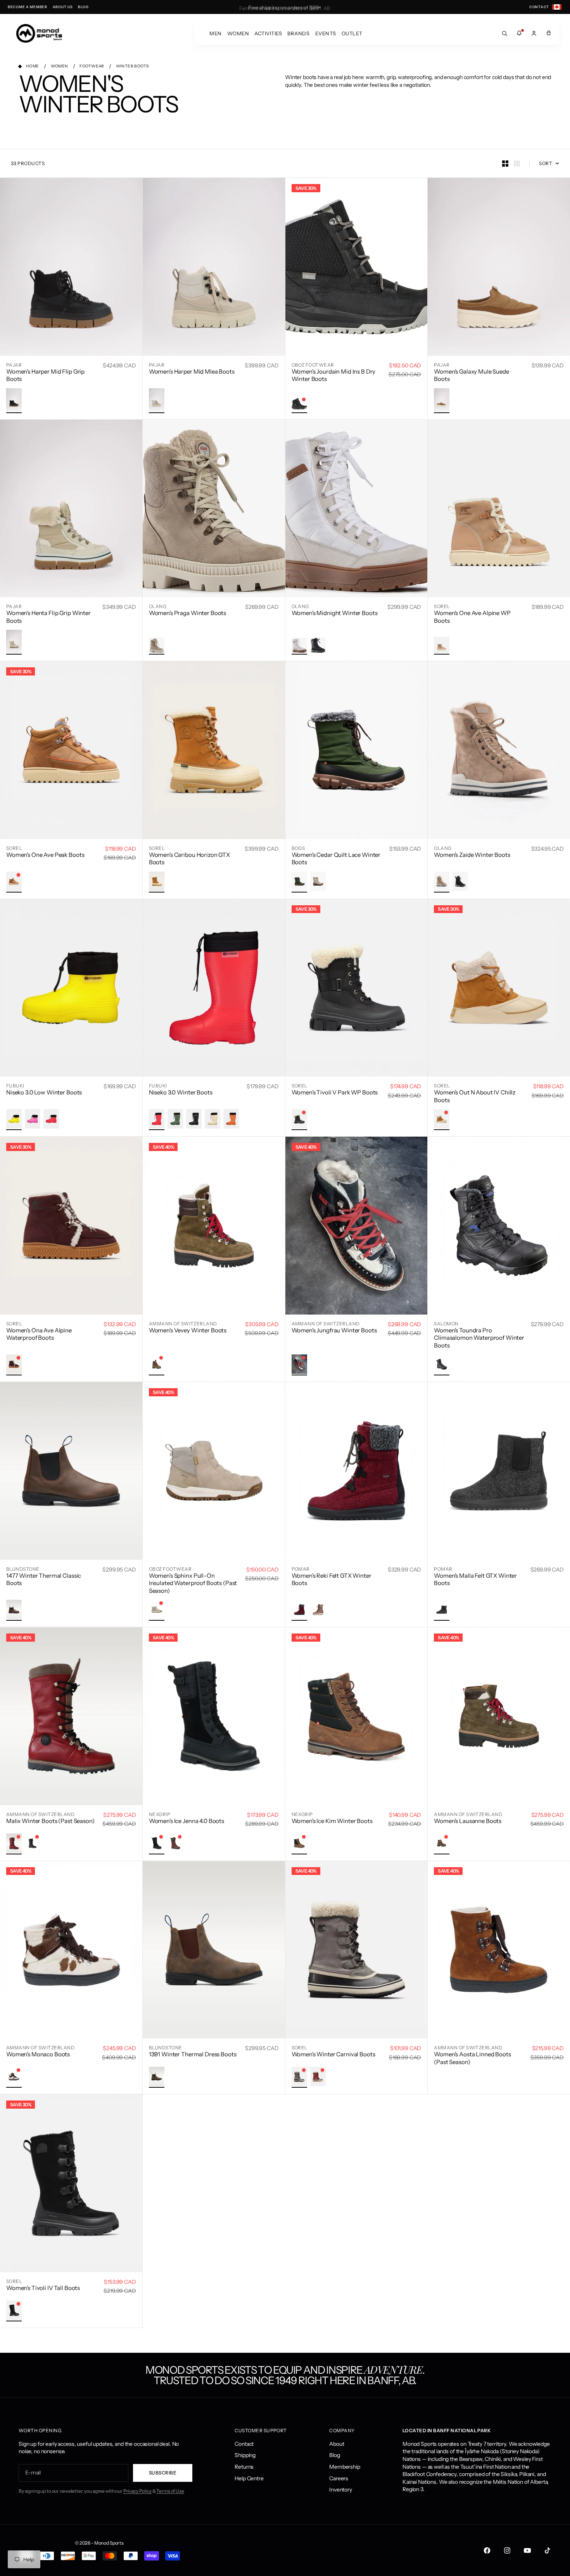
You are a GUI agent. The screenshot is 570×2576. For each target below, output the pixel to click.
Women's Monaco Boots (38, 2054)
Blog (334, 2455)
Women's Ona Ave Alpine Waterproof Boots (39, 1334)
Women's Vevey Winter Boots (188, 1330)
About (337, 2444)
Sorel (442, 606)
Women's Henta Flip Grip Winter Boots (48, 617)
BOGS (298, 848)
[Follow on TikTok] (548, 2550)
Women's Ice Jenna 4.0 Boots (187, 1821)
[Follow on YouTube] (527, 2550)
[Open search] (504, 33)
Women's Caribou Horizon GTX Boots (189, 859)
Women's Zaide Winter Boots (472, 855)
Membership (345, 2467)
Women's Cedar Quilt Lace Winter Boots (336, 859)
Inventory (341, 2490)
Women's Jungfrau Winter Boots (334, 1330)
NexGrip (160, 1814)
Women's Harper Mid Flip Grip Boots (45, 375)
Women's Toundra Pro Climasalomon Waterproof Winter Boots (479, 1338)
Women (238, 33)
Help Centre (249, 2478)
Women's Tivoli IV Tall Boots (43, 2288)
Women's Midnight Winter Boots (335, 613)
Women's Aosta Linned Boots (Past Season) (472, 2058)
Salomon (446, 1324)
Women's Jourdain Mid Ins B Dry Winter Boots (334, 375)
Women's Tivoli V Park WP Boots (335, 1092)
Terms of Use (170, 2491)
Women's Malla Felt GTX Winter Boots (475, 1579)
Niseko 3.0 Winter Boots (181, 1092)
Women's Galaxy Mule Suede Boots (472, 375)
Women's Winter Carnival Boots (333, 2054)
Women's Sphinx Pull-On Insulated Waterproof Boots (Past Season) (193, 1583)
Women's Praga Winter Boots (187, 613)
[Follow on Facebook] (487, 2550)
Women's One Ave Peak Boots (45, 855)
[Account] (534, 33)
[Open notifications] (519, 33)
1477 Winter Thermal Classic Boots (44, 1579)
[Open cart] (549, 33)
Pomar (301, 1569)
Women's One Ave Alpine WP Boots (472, 617)
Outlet (352, 33)
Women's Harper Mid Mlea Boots (192, 371)
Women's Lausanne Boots (468, 1821)
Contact (244, 2444)
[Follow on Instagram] (507, 2550)
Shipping (245, 2455)
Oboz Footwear (313, 365)
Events (326, 33)
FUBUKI (15, 1086)
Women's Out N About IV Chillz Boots (475, 1096)
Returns (244, 2467)
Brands (298, 33)
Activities (268, 33)
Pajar (14, 365)
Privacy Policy (137, 2491)
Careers (339, 2478)
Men (216, 33)
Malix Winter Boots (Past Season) (50, 1821)
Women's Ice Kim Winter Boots (332, 1821)
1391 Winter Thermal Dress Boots (193, 2054)
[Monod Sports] (39, 33)
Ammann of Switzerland (183, 1324)
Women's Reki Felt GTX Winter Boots (332, 1579)
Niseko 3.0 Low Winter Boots (44, 1092)
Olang (158, 606)
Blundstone (23, 1569)
